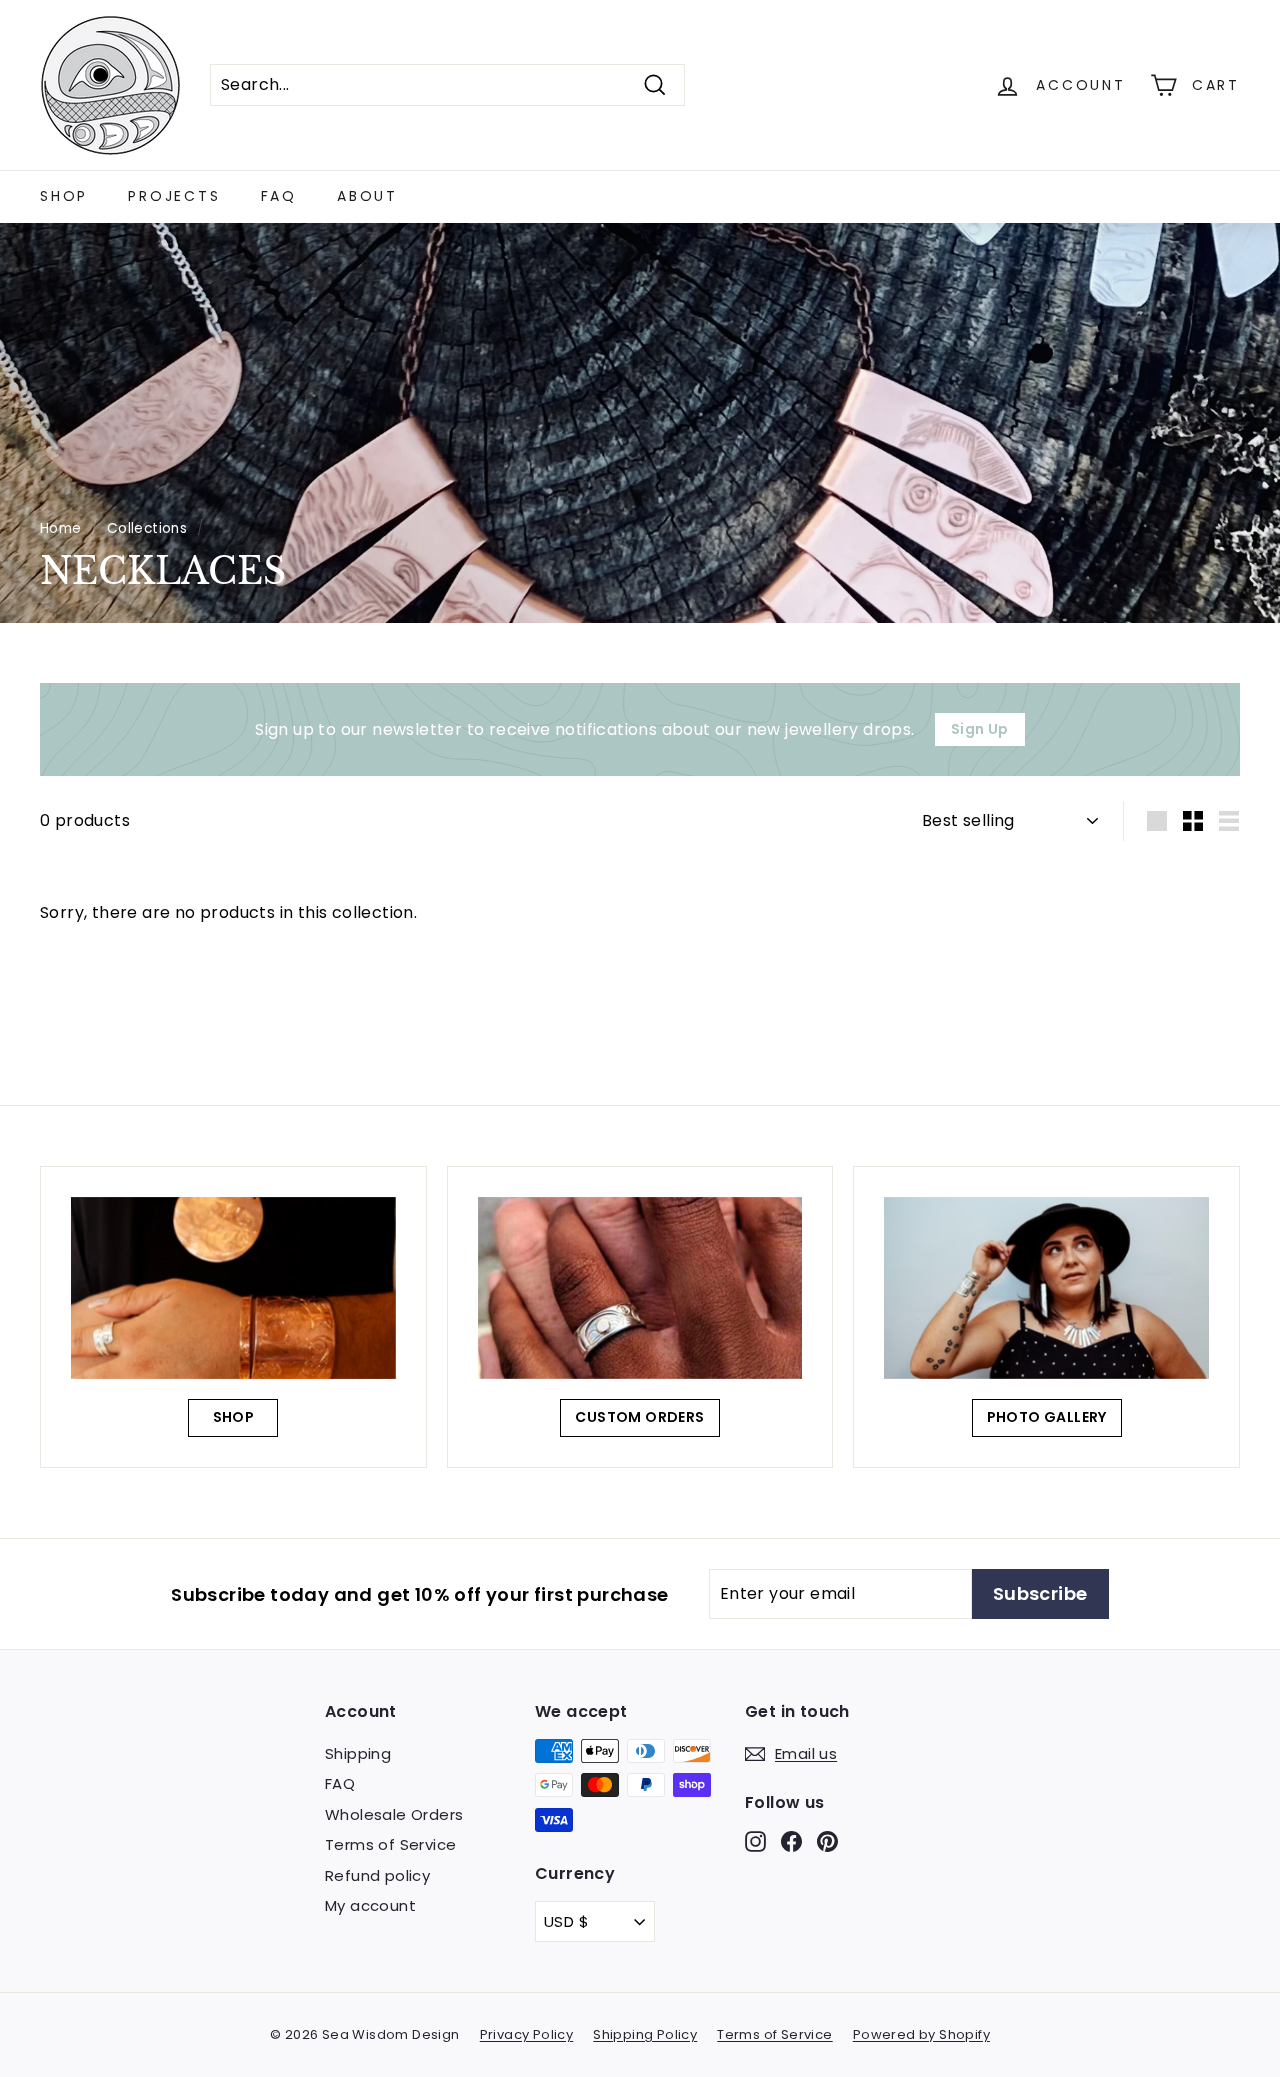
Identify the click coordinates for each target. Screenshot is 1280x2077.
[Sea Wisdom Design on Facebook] (791, 1841)
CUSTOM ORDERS (639, 1417)
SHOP (234, 1417)
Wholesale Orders (394, 1814)
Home (61, 528)
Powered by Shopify (921, 2034)
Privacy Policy (527, 2034)
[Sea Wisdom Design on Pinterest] (827, 1841)
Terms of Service (390, 1844)
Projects (174, 196)
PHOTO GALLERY (1047, 1417)
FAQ (279, 196)
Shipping (358, 1753)
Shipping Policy (645, 2034)
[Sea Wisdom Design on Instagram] (755, 1841)
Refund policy (377, 1875)
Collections (147, 528)
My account (370, 1905)
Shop (64, 196)
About (367, 196)
